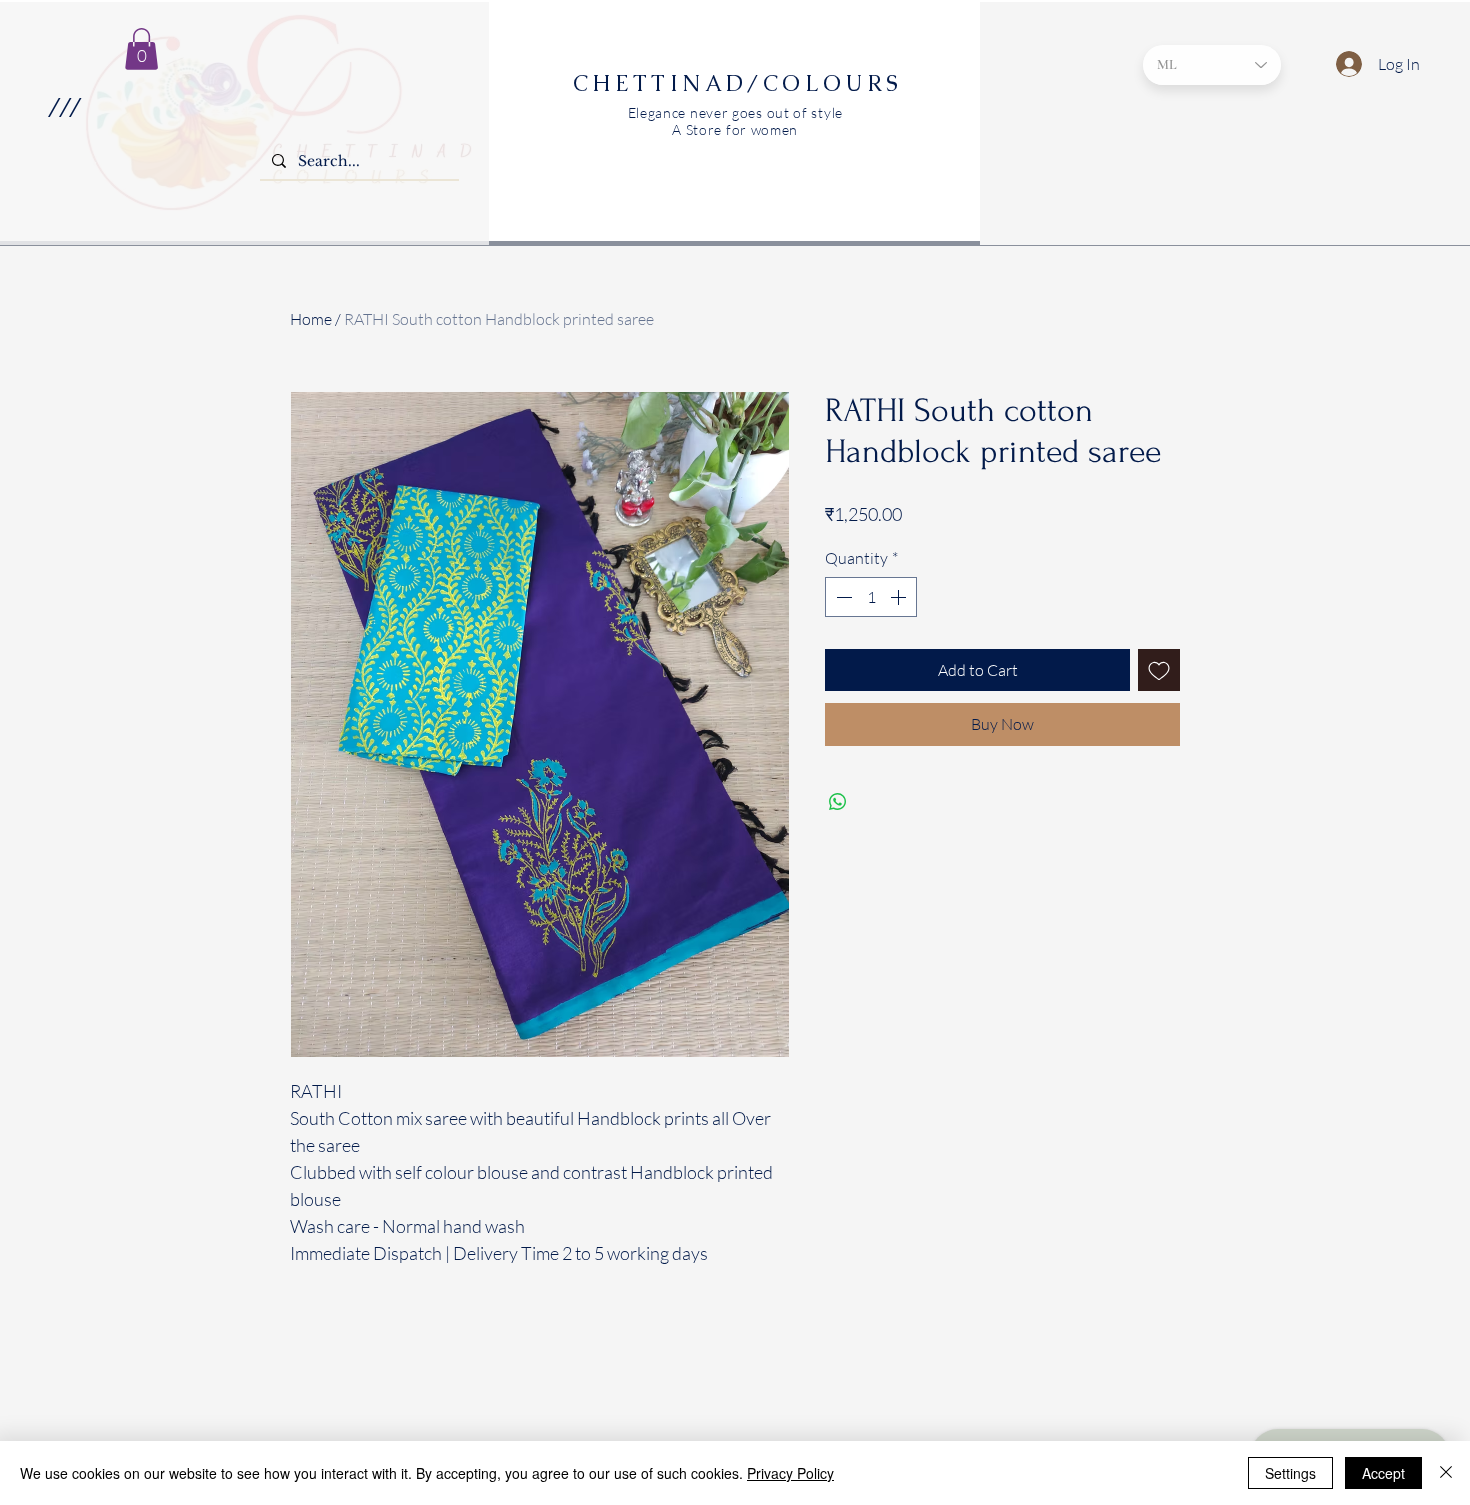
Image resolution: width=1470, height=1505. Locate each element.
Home (311, 319)
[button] (63, 107)
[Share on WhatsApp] (838, 802)
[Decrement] (842, 597)
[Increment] (900, 597)
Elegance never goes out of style (735, 112)
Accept (1383, 1473)
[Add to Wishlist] (1159, 670)
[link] (141, 49)
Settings (1290, 1473)
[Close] (1446, 1473)
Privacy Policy (790, 1473)
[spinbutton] (871, 597)
